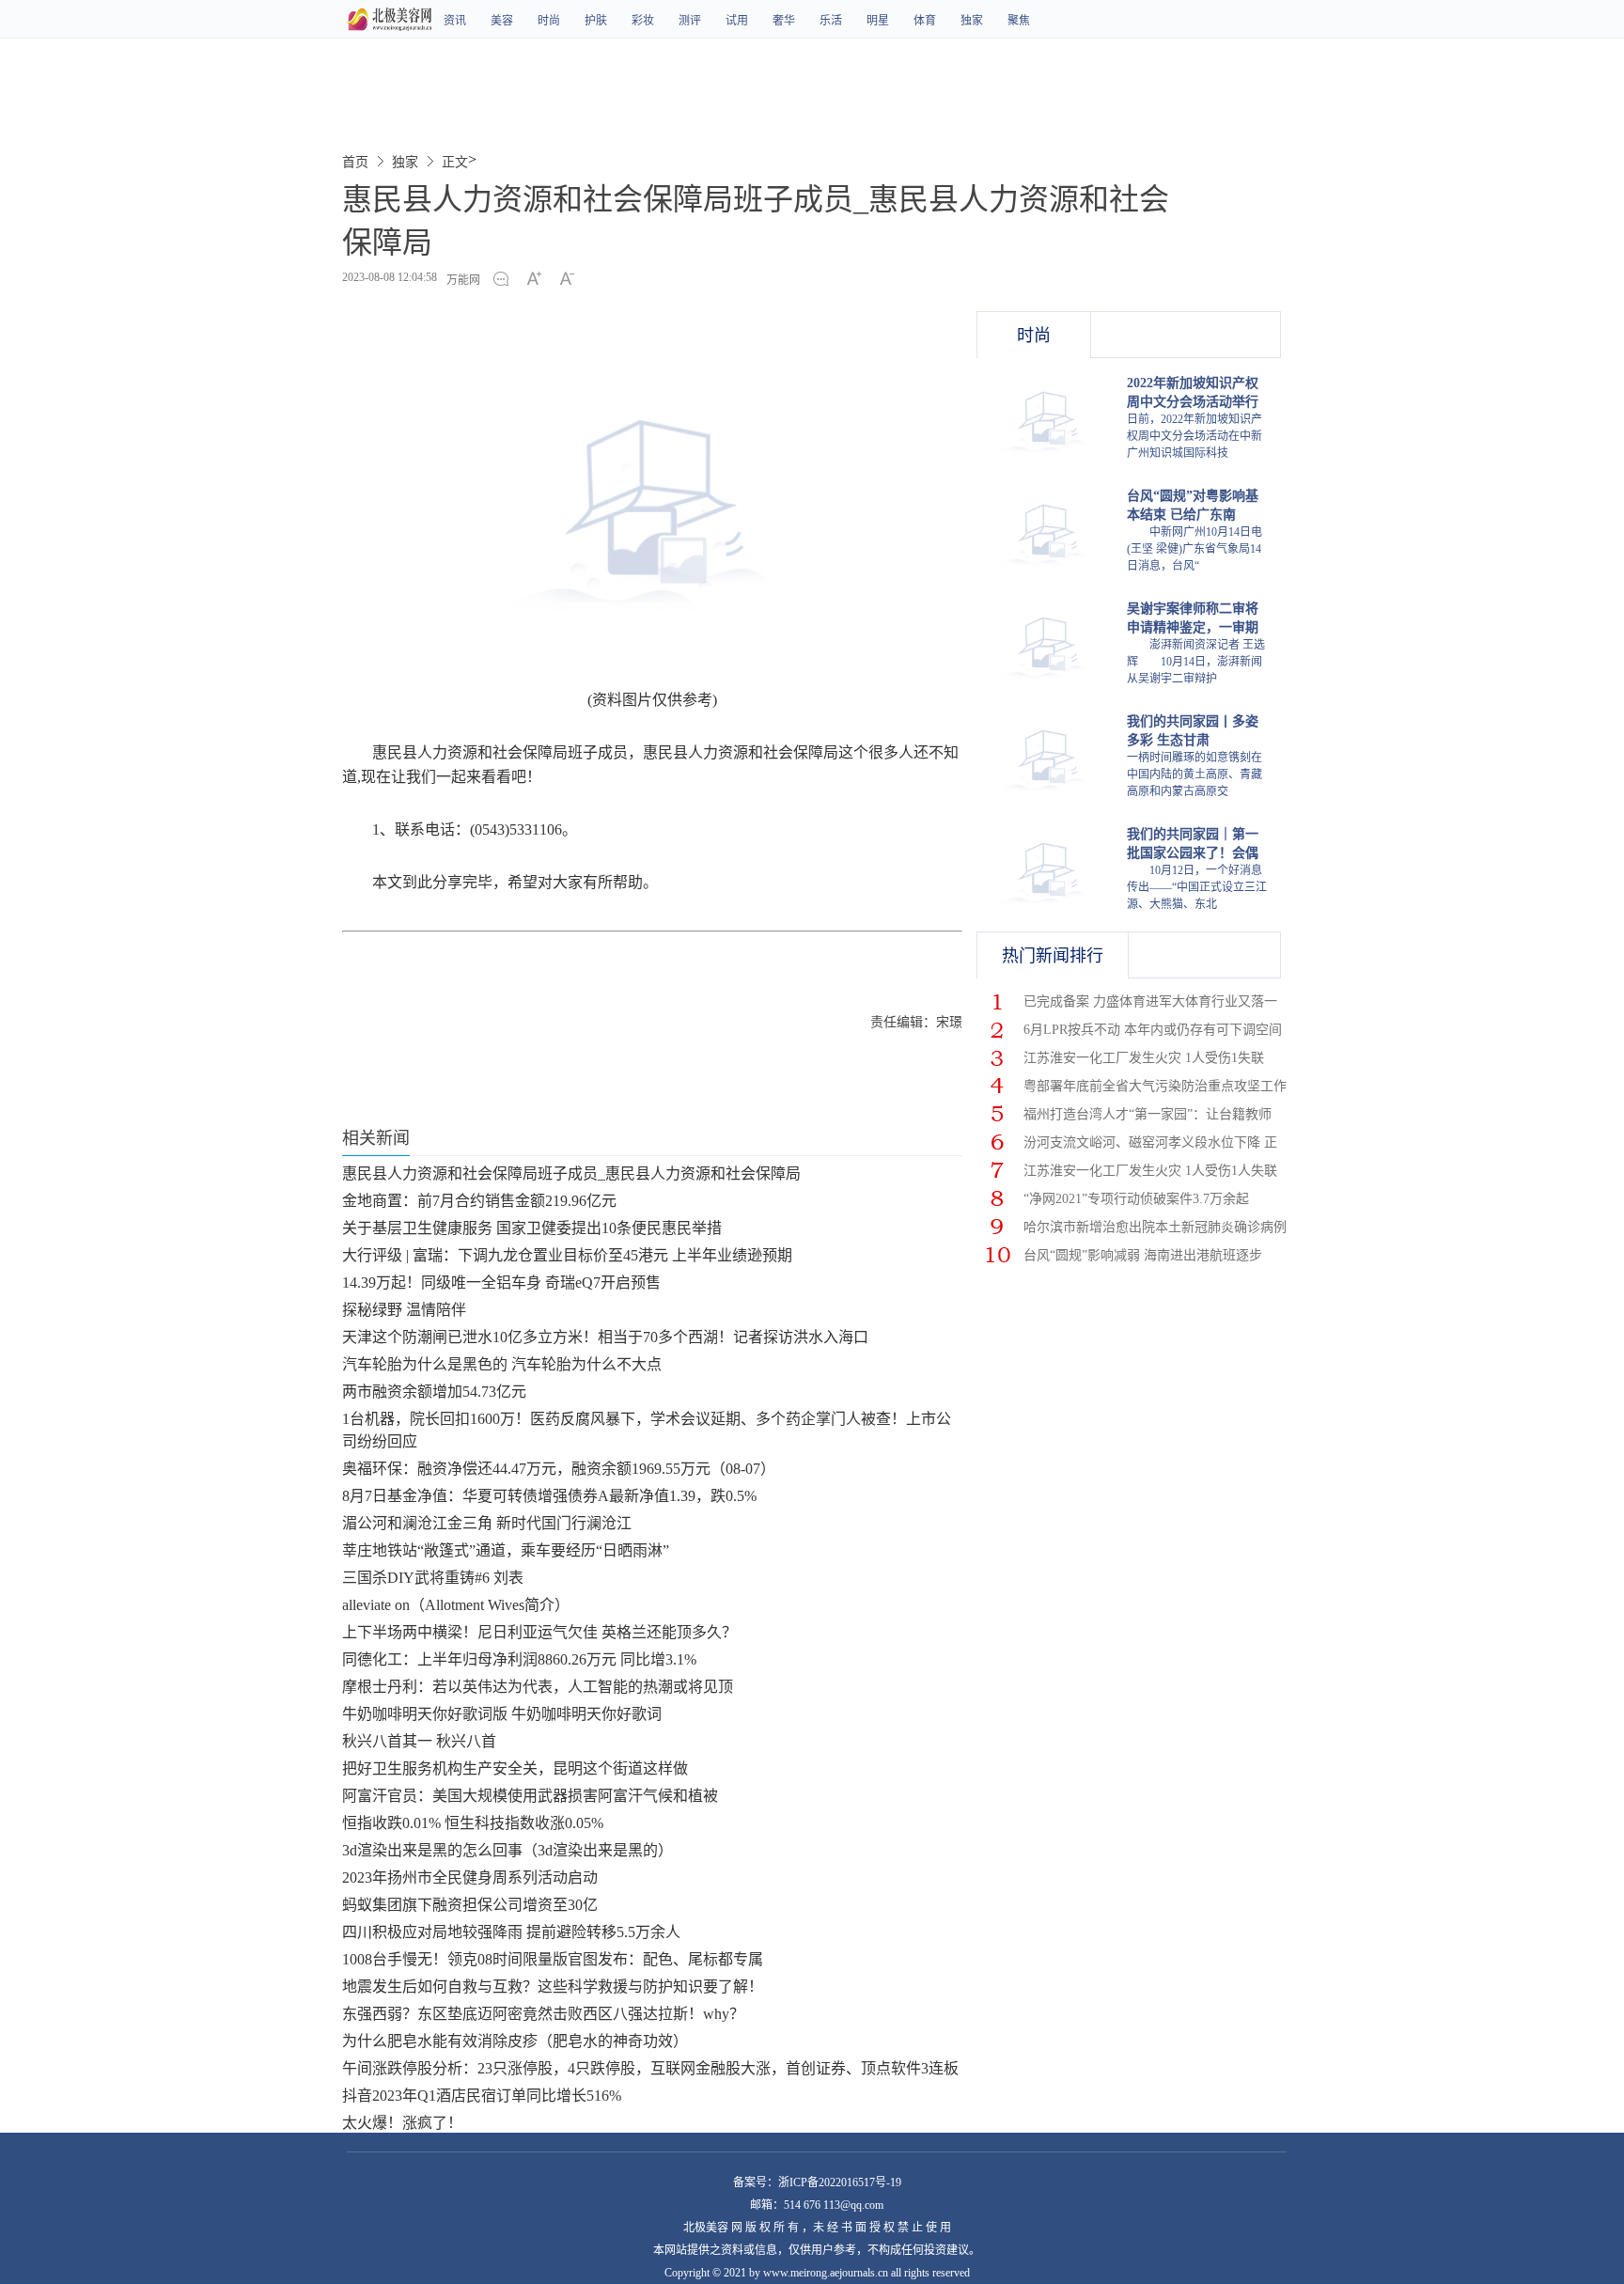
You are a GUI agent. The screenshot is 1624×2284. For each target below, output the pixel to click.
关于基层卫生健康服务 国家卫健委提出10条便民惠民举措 (532, 1228)
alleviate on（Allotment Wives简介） (456, 1605)
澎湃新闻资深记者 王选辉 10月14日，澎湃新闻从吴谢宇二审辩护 (1196, 662)
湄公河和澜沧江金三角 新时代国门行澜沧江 (487, 1523)
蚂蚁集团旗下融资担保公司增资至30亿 (470, 1905)
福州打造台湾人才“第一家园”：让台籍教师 (1148, 1114)
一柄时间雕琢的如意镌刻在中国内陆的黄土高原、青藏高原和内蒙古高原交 (1195, 774)
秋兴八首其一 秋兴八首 (419, 1741)
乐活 (831, 21)
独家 (972, 21)
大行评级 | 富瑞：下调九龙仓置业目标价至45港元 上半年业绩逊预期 (567, 1255)
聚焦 (1019, 21)
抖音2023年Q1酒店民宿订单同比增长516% (482, 2096)
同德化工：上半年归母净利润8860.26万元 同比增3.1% (519, 1659)
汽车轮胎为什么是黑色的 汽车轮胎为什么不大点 (502, 1364)
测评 (690, 21)
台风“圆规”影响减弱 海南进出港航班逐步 (1143, 1255)
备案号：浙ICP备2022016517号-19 (817, 2182)
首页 (355, 162)
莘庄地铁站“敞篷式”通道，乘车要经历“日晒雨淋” (506, 1550)
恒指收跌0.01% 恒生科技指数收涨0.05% (473, 1823)
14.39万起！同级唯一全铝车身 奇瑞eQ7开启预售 (501, 1283)
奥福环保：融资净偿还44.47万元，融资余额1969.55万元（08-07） (559, 1469)
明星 (878, 21)
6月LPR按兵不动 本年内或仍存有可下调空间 (1153, 1030)
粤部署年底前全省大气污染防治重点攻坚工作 (1155, 1086)
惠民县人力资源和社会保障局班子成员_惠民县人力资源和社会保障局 (571, 1173)
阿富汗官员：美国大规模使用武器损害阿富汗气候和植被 (530, 1796)
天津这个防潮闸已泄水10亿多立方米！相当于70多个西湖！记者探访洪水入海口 (605, 1337)
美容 (502, 21)
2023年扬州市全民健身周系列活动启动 (470, 1877)
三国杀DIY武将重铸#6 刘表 (433, 1578)
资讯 (455, 21)
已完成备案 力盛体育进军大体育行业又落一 (1150, 1001)
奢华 (784, 21)
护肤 (596, 21)
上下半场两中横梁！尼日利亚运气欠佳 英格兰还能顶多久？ (539, 1632)
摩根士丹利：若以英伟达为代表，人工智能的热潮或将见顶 (538, 1687)
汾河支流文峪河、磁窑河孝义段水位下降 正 (1150, 1142)
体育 (925, 21)
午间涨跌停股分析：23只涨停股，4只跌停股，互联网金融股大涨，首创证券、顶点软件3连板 (650, 2068)
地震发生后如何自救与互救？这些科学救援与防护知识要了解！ (553, 1987)
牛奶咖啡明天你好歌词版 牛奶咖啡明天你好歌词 (502, 1714)
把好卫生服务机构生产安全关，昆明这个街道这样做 (515, 1768)
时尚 (549, 21)
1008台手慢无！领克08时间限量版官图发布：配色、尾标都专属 (553, 1959)
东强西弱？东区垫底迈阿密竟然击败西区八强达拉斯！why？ (543, 2014)
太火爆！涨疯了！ (402, 2123)
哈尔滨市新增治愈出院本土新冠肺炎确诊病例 (1155, 1227)
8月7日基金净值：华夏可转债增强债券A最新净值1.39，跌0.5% (549, 1496)
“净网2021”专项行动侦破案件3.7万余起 (1136, 1199)
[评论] (506, 280)
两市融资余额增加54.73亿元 (434, 1392)
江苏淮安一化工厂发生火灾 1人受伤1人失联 (1150, 1171)
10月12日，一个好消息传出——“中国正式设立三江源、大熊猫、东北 (1197, 887)
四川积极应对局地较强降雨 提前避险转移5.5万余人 (511, 1932)
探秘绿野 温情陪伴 (404, 1310)
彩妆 (643, 21)
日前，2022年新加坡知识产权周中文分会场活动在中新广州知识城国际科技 (1195, 436)
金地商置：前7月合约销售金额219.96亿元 (479, 1201)
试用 (737, 21)
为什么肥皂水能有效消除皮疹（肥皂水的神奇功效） (515, 2041)
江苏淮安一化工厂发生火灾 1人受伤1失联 (1144, 1058)
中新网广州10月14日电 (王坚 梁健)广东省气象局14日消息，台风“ (1195, 549)
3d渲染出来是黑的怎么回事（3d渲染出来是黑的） (507, 1850)
